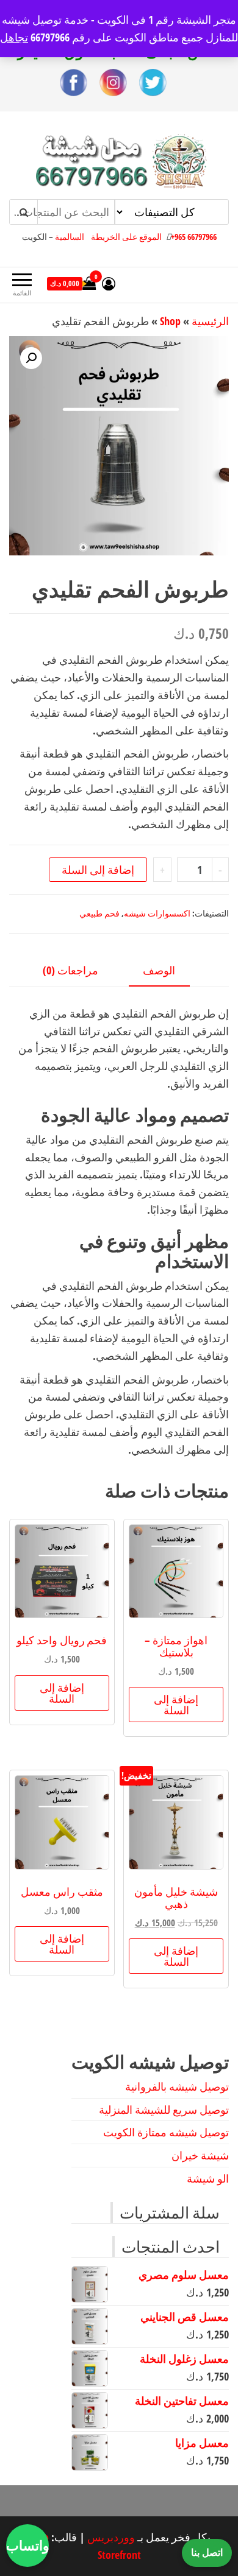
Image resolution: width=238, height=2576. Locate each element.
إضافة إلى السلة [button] (176, 1705)
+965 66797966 (194, 237)
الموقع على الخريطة (126, 237)
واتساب (27, 2545)
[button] (31, 358)
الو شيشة (208, 2178)
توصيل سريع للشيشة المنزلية (164, 2110)
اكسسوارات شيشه (157, 913)
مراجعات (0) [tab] (70, 970)
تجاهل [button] (14, 37)
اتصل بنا (207, 2552)
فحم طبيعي (99, 913)
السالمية (70, 237)
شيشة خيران (200, 2155)
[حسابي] (109, 283)
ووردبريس (111, 2537)
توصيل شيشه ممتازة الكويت (166, 2132)
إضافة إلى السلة (98, 870)
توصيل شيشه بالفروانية (177, 2086)
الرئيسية (210, 321)
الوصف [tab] (159, 970)
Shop (170, 321)
